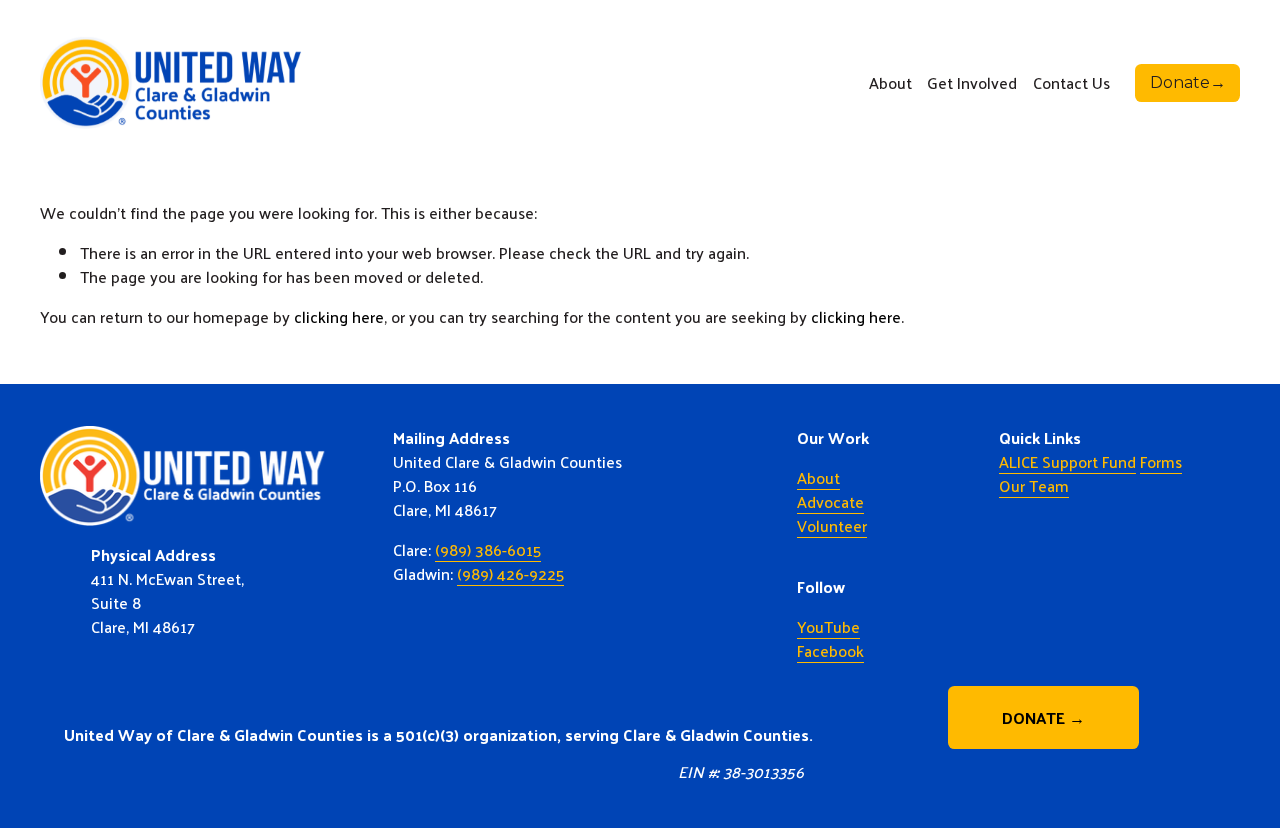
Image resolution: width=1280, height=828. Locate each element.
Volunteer (832, 526)
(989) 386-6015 (488, 550)
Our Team (1034, 486)
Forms (1161, 462)
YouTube (828, 627)
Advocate (830, 502)
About (818, 478)
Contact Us (1071, 82)
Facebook (830, 651)
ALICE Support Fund (1067, 462)
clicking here (339, 316)
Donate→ (1188, 82)
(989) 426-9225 (510, 574)
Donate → (1043, 717)
